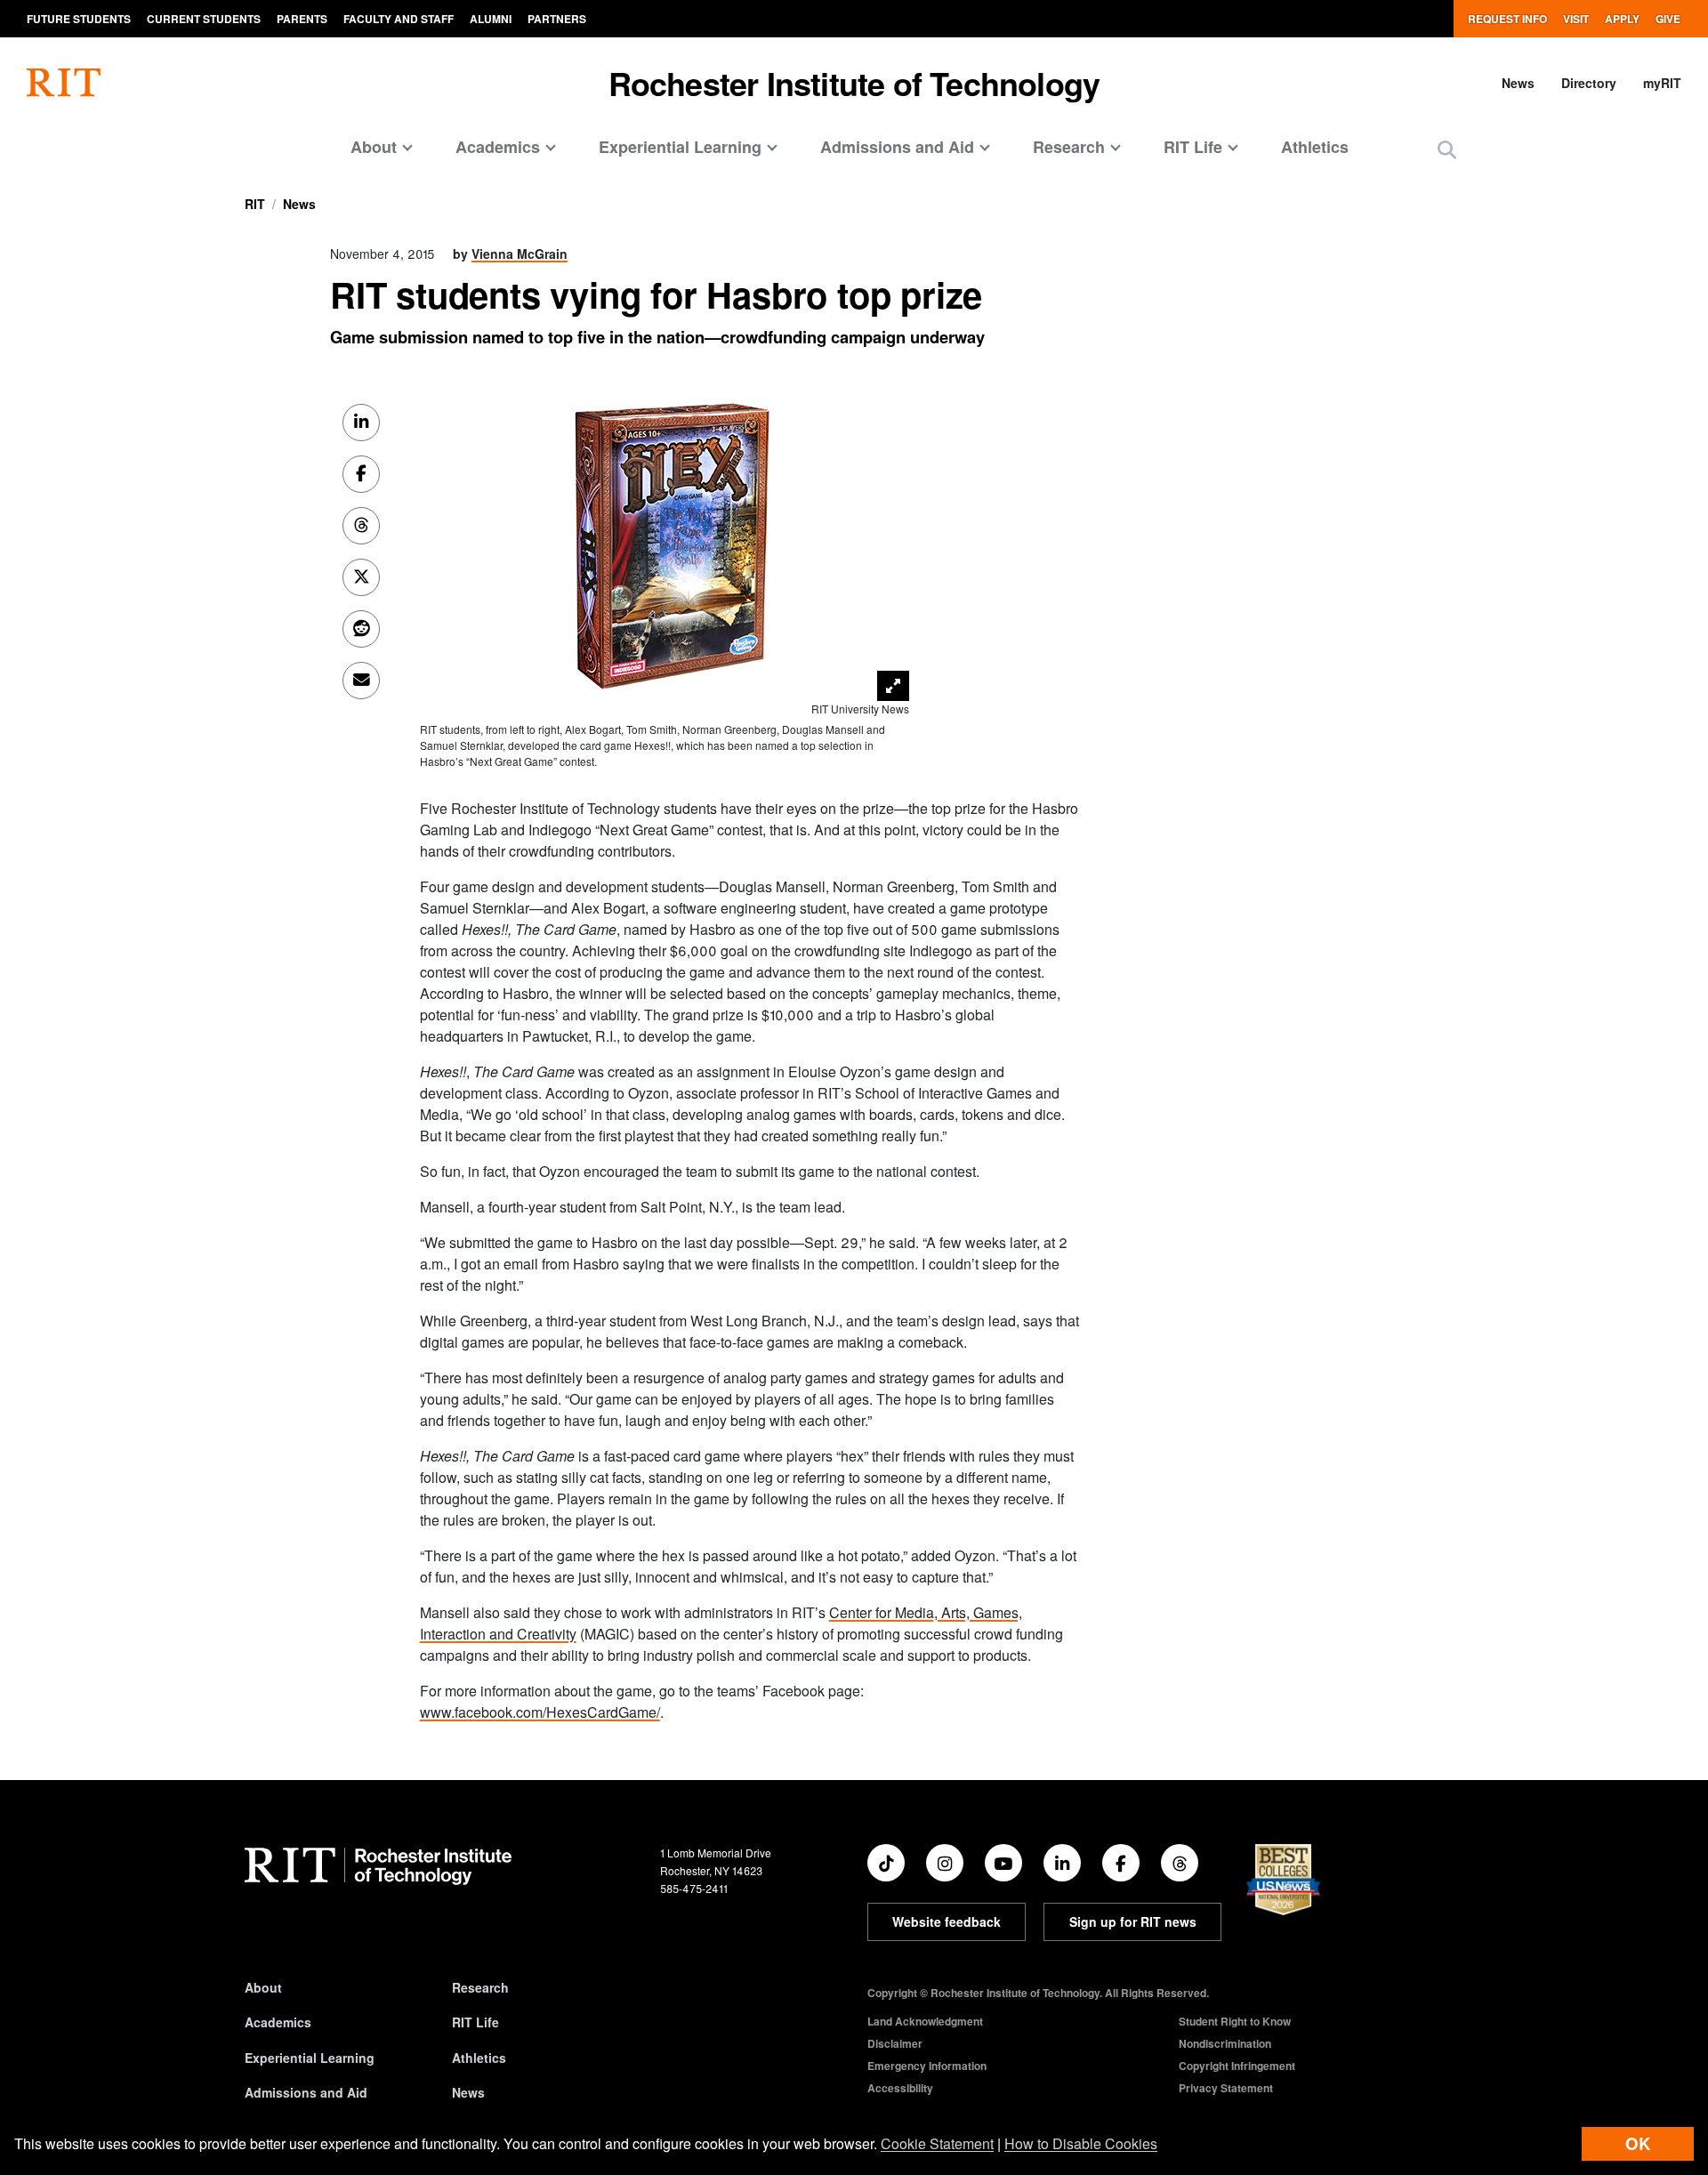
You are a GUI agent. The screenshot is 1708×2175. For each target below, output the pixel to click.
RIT (255, 204)
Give (1668, 19)
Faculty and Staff (399, 19)
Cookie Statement (937, 2143)
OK (1638, 2143)
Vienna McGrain (520, 254)
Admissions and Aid (306, 2092)
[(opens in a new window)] (886, 1863)
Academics (278, 2022)
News (1518, 83)
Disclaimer (895, 2043)
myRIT (1662, 83)
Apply (1622, 19)
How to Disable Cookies (1081, 2143)
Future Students (79, 19)
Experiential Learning (310, 2058)
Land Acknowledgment (925, 2021)
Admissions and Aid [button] (897, 147)
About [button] (374, 147)
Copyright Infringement (1237, 2066)
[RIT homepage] (64, 83)
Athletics (1315, 147)
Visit (1576, 19)
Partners (557, 19)
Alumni (491, 19)
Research (480, 1987)
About (263, 1987)
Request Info (1507, 19)
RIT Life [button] (1193, 147)
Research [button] (1069, 147)
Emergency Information (927, 2066)
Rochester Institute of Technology (854, 83)
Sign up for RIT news (1133, 1921)
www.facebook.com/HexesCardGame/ (540, 1712)
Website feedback (947, 1921)
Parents (302, 19)
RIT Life (475, 2022)
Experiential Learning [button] (680, 147)
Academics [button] (498, 147)
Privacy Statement (1226, 2088)
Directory (1589, 83)
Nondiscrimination (1225, 2043)
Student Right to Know (1235, 2021)
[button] (1447, 149)
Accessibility (900, 2088)
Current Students (204, 19)
